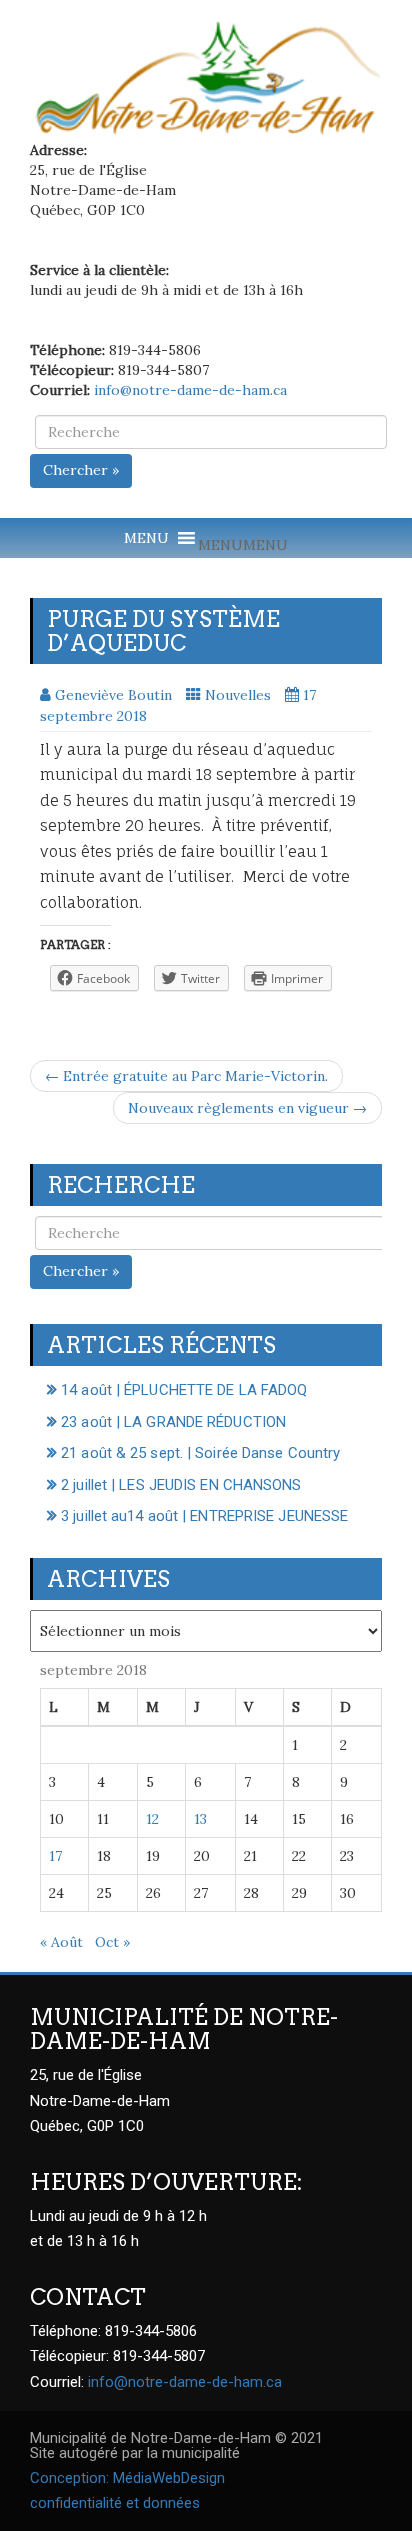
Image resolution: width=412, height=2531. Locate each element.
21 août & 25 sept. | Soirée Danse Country (200, 1453)
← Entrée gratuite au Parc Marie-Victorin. (186, 1076)
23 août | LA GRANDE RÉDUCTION (173, 1422)
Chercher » (81, 470)
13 (200, 1819)
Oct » (112, 1942)
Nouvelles (238, 695)
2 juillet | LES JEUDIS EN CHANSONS (181, 1485)
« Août (61, 1942)
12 (152, 1819)
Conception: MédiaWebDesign (127, 2478)
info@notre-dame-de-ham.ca (190, 390)
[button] (243, 545)
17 (55, 1856)
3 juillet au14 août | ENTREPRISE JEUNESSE (204, 1516)
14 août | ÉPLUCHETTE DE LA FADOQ (184, 1390)
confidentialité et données (115, 2503)
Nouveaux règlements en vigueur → (247, 1108)
